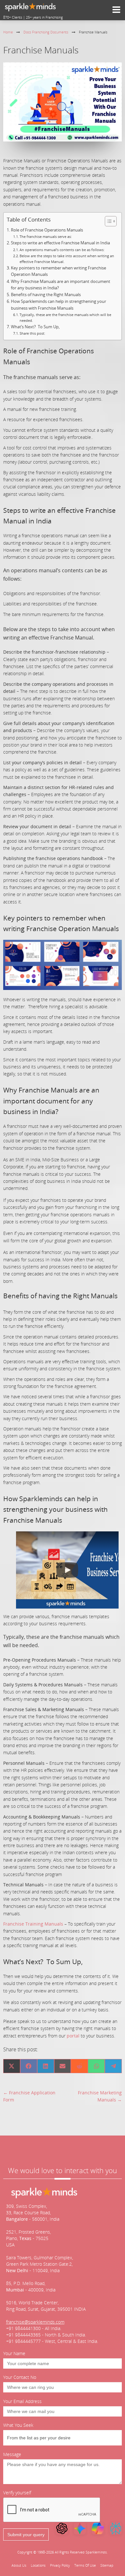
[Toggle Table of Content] (108, 221)
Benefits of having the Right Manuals (46, 295)
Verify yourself (17, 2493)
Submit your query (26, 2535)
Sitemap (107, 2565)
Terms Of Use (85, 2565)
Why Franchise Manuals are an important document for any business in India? (61, 285)
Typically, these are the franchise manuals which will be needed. (65, 317)
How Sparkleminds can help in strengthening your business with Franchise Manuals (58, 305)
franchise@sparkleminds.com (35, 2322)
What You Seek (18, 2425)
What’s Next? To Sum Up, (35, 327)
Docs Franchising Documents (46, 32)
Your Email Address (22, 2401)
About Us (19, 2565)
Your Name (14, 2353)
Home (8, 32)
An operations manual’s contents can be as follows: (62, 250)
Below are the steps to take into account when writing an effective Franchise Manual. (67, 259)
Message (12, 2454)
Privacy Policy (60, 2565)
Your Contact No (20, 2377)
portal (73, 2036)
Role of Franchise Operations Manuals (47, 230)
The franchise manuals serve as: (46, 236)
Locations (38, 2565)
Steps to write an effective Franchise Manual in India (60, 243)
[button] (67, 1570)
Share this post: (32, 333)
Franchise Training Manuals (33, 1924)
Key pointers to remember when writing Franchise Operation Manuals (58, 271)
